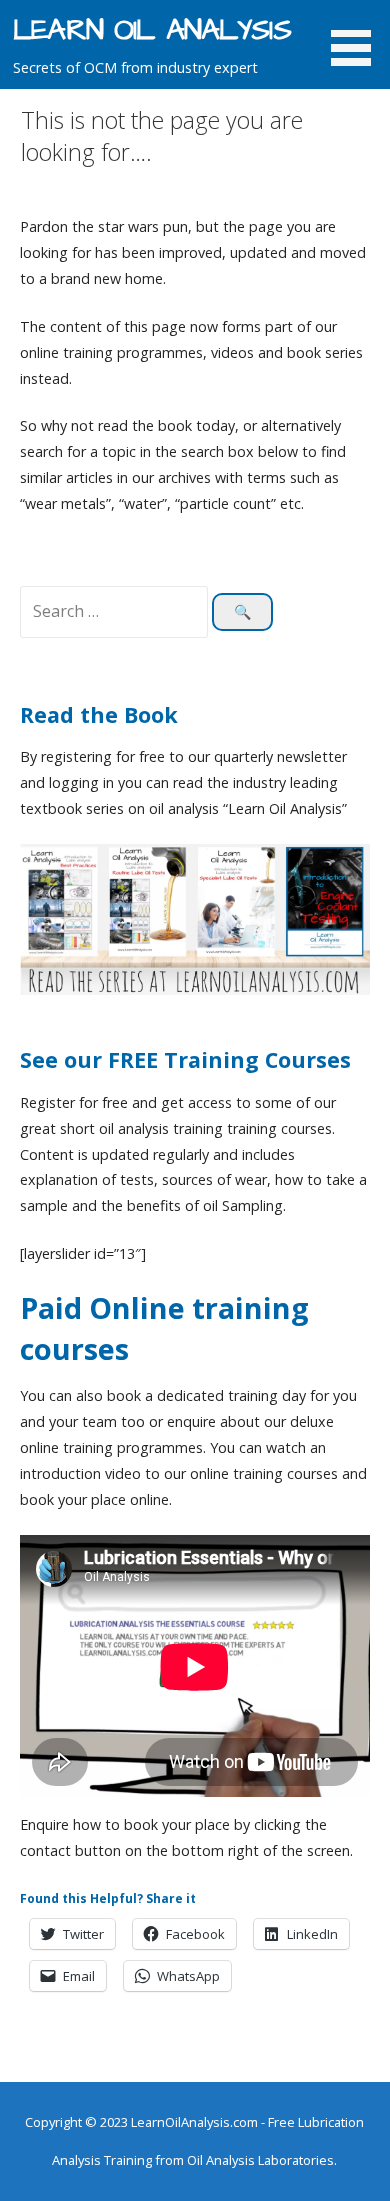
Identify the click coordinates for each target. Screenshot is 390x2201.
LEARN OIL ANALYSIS (151, 31)
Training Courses (257, 1059)
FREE (136, 1059)
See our (64, 1059)
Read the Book (99, 714)
